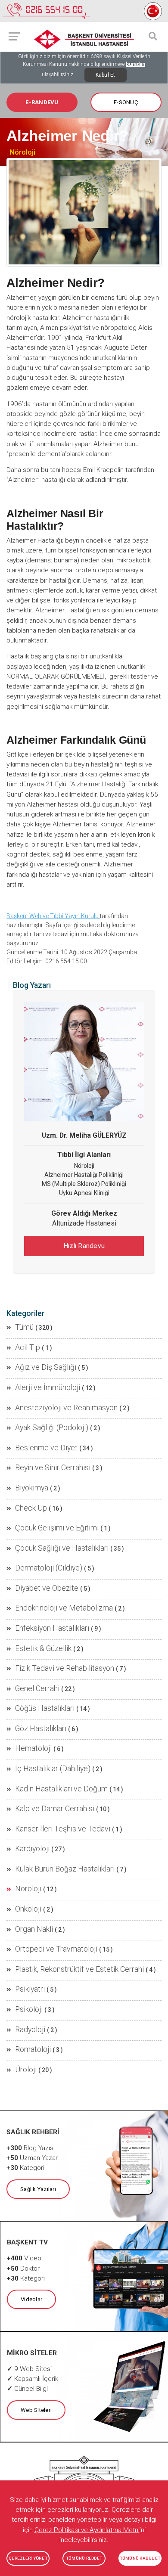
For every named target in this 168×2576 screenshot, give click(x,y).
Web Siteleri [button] (36, 2410)
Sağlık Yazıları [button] (38, 2189)
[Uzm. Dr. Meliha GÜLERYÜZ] (84, 1061)
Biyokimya (32, 1488)
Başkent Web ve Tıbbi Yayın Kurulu (53, 916)
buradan (135, 64)
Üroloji (26, 2070)
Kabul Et (106, 75)
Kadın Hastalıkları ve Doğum (61, 1789)
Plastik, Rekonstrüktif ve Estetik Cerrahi (79, 1969)
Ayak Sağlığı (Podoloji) (52, 1428)
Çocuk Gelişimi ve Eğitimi (57, 1528)
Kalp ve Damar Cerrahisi (55, 1809)
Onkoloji (28, 1909)
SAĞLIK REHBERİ (33, 2132)
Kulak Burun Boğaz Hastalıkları (65, 1869)
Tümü (24, 1327)
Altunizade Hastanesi (84, 1223)
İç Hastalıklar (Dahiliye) (53, 1769)
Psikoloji (29, 2009)
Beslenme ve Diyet (46, 1448)
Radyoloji (30, 2030)
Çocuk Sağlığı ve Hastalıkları (62, 1548)
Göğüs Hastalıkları (45, 1708)
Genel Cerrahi (37, 1688)
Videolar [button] (31, 2299)
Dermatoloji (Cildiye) (49, 1568)
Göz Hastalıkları (41, 1729)
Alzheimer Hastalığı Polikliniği (84, 1175)
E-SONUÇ (126, 102)
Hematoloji (33, 1748)
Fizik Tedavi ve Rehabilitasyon (65, 1668)
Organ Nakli (34, 1929)
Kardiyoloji (32, 1849)
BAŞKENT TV (27, 2242)
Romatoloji (33, 2049)
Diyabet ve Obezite (47, 1588)
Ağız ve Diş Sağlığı (46, 1367)
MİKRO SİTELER (32, 2353)
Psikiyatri (30, 1989)
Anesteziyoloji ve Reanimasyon (66, 1408)
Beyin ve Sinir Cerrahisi (53, 1468)
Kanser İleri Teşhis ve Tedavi (63, 1829)
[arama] (153, 36)
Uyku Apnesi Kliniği (84, 1193)
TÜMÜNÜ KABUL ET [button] (140, 2558)
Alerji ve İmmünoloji (48, 1387)
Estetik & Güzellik (43, 1648)
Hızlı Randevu (84, 1246)
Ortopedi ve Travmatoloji (56, 1949)
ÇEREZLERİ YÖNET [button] (28, 2558)
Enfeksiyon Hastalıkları (52, 1628)
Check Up (31, 1508)
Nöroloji (22, 152)
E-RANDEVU (42, 102)
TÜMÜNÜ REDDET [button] (84, 2558)
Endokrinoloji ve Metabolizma (64, 1608)
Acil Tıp (28, 1347)
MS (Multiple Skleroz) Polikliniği (84, 1184)
